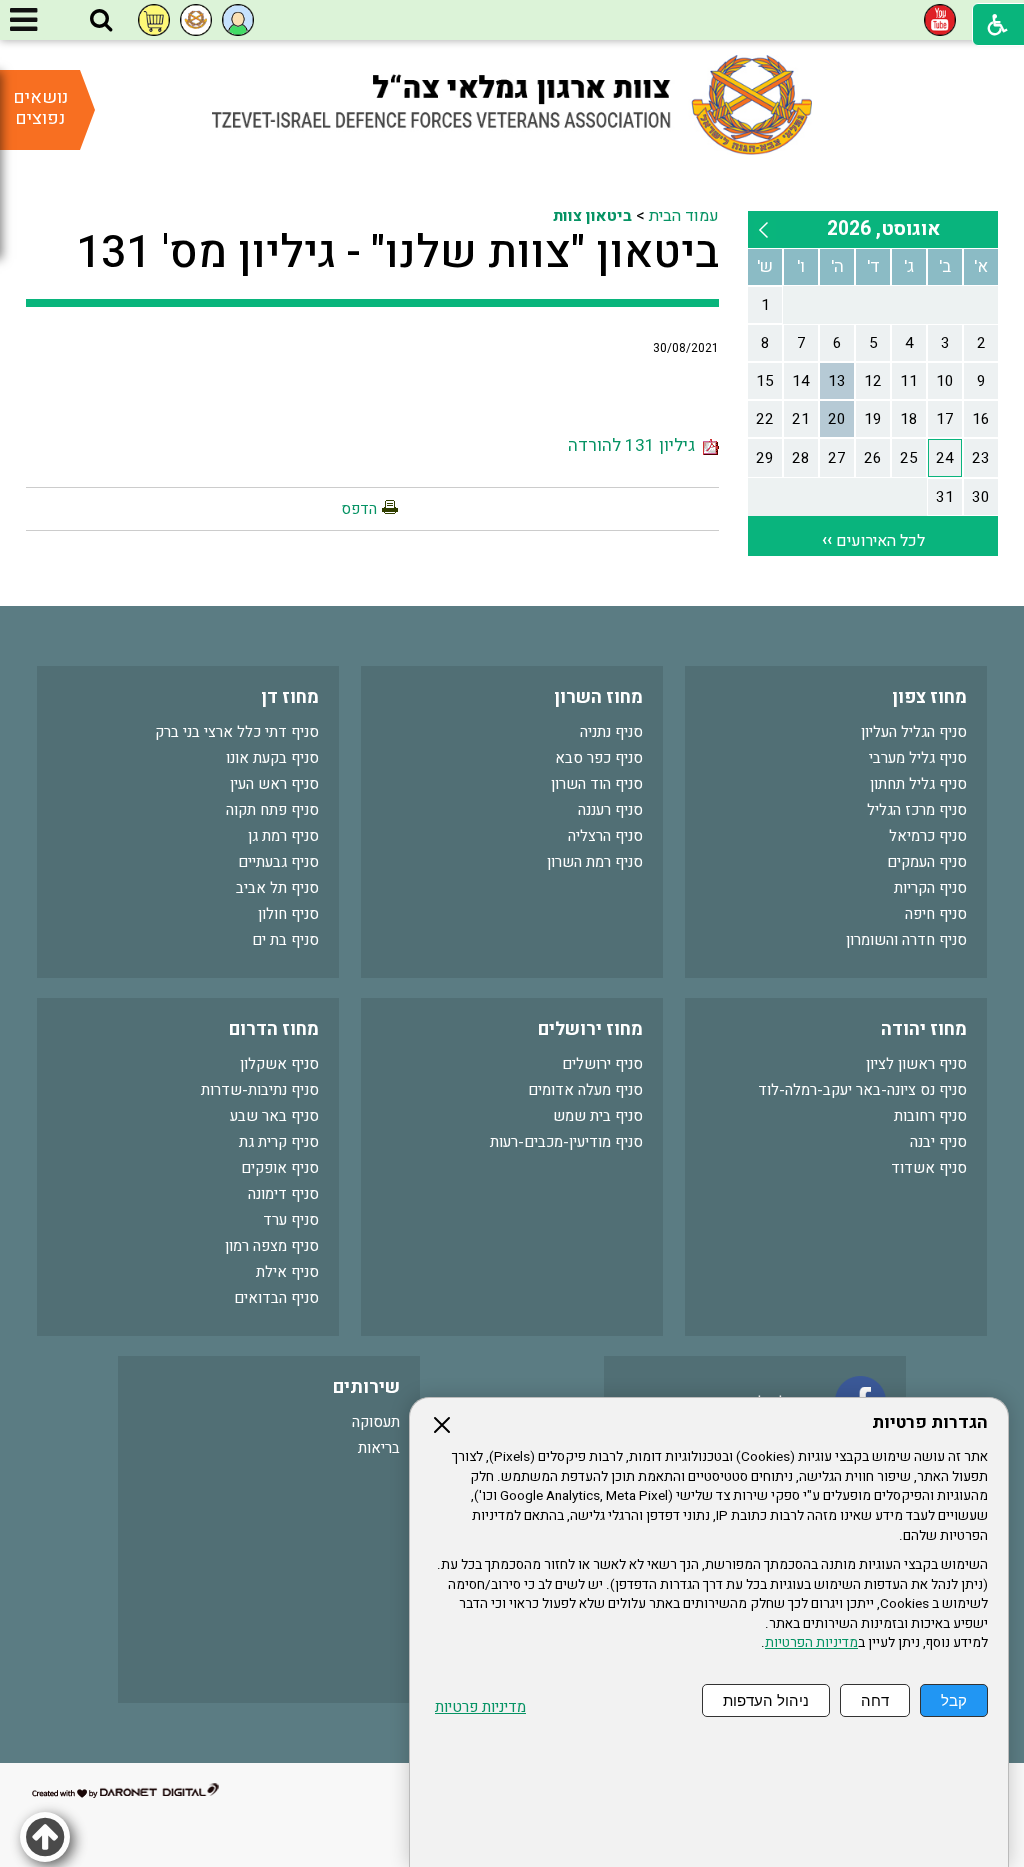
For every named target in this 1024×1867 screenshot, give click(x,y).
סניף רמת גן (283, 836)
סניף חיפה (936, 914)
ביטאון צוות (592, 216)
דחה (875, 1700)
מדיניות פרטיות (480, 1707)
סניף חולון (288, 914)
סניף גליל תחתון (918, 784)
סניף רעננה (610, 810)
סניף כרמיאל (928, 836)
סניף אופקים (280, 1168)
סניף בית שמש (598, 1116)
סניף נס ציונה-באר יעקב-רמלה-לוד (862, 1090)
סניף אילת (287, 1272)
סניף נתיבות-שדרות (260, 1090)
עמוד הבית (684, 216)
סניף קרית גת (279, 1142)
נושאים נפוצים (40, 108)
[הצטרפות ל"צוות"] (196, 20)
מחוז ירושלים (590, 1029)
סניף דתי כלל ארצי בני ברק (237, 732)
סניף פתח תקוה (272, 810)
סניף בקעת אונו (272, 758)
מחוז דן (290, 697)
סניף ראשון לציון (916, 1064)
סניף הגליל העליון (914, 732)
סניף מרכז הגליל (917, 810)
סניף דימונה (283, 1194)
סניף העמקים (927, 862)
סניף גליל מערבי (918, 758)
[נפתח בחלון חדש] (940, 20)
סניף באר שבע (274, 1116)
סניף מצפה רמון (272, 1246)
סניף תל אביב (277, 888)
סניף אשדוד (929, 1168)
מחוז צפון (929, 697)
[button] (101, 21)
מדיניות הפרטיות (811, 1643)
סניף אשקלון (279, 1064)
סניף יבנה (938, 1142)
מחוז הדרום (274, 1029)
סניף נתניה (611, 732)
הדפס (359, 509)
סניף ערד (291, 1220)
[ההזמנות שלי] (154, 20)
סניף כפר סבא (599, 758)
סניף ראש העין (274, 784)
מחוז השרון (598, 697)
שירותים (366, 1387)
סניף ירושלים (602, 1064)
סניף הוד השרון (597, 784)
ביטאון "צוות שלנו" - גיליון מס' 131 (397, 253)
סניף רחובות (930, 1116)
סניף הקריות (930, 888)
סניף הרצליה (605, 836)
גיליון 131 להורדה (635, 445)
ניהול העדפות (766, 1700)
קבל (954, 1700)
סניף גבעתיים (278, 862)
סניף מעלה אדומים (585, 1090)
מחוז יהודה (924, 1029)
